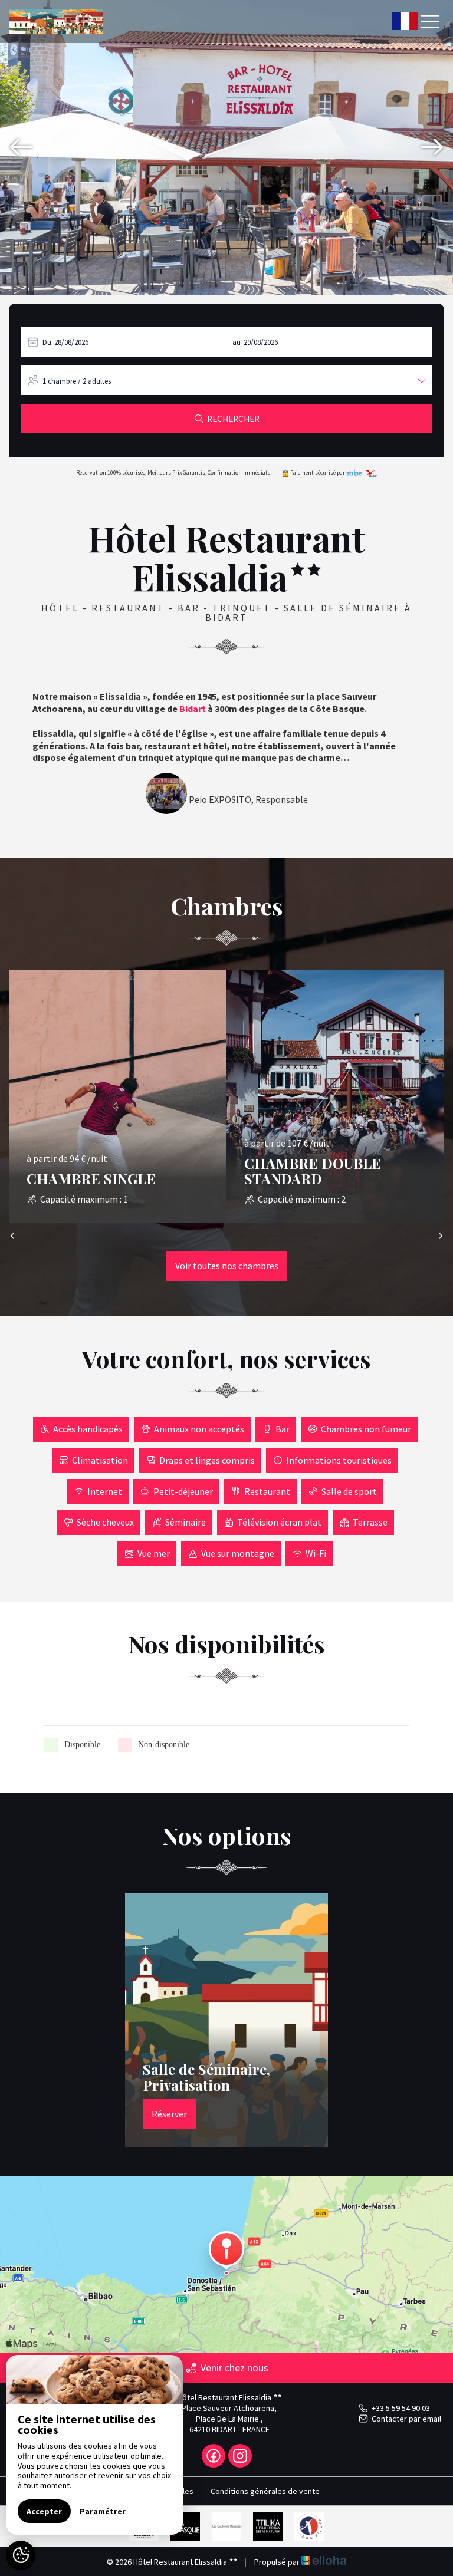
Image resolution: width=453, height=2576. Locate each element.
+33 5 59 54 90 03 (401, 2408)
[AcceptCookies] (21, 2555)
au (237, 342)
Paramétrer (103, 2511)
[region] (94, 2445)
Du (47, 342)
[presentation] (21, 147)
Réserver (169, 2114)
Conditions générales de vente (265, 2491)
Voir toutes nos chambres (227, 1266)
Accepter (44, 2511)
